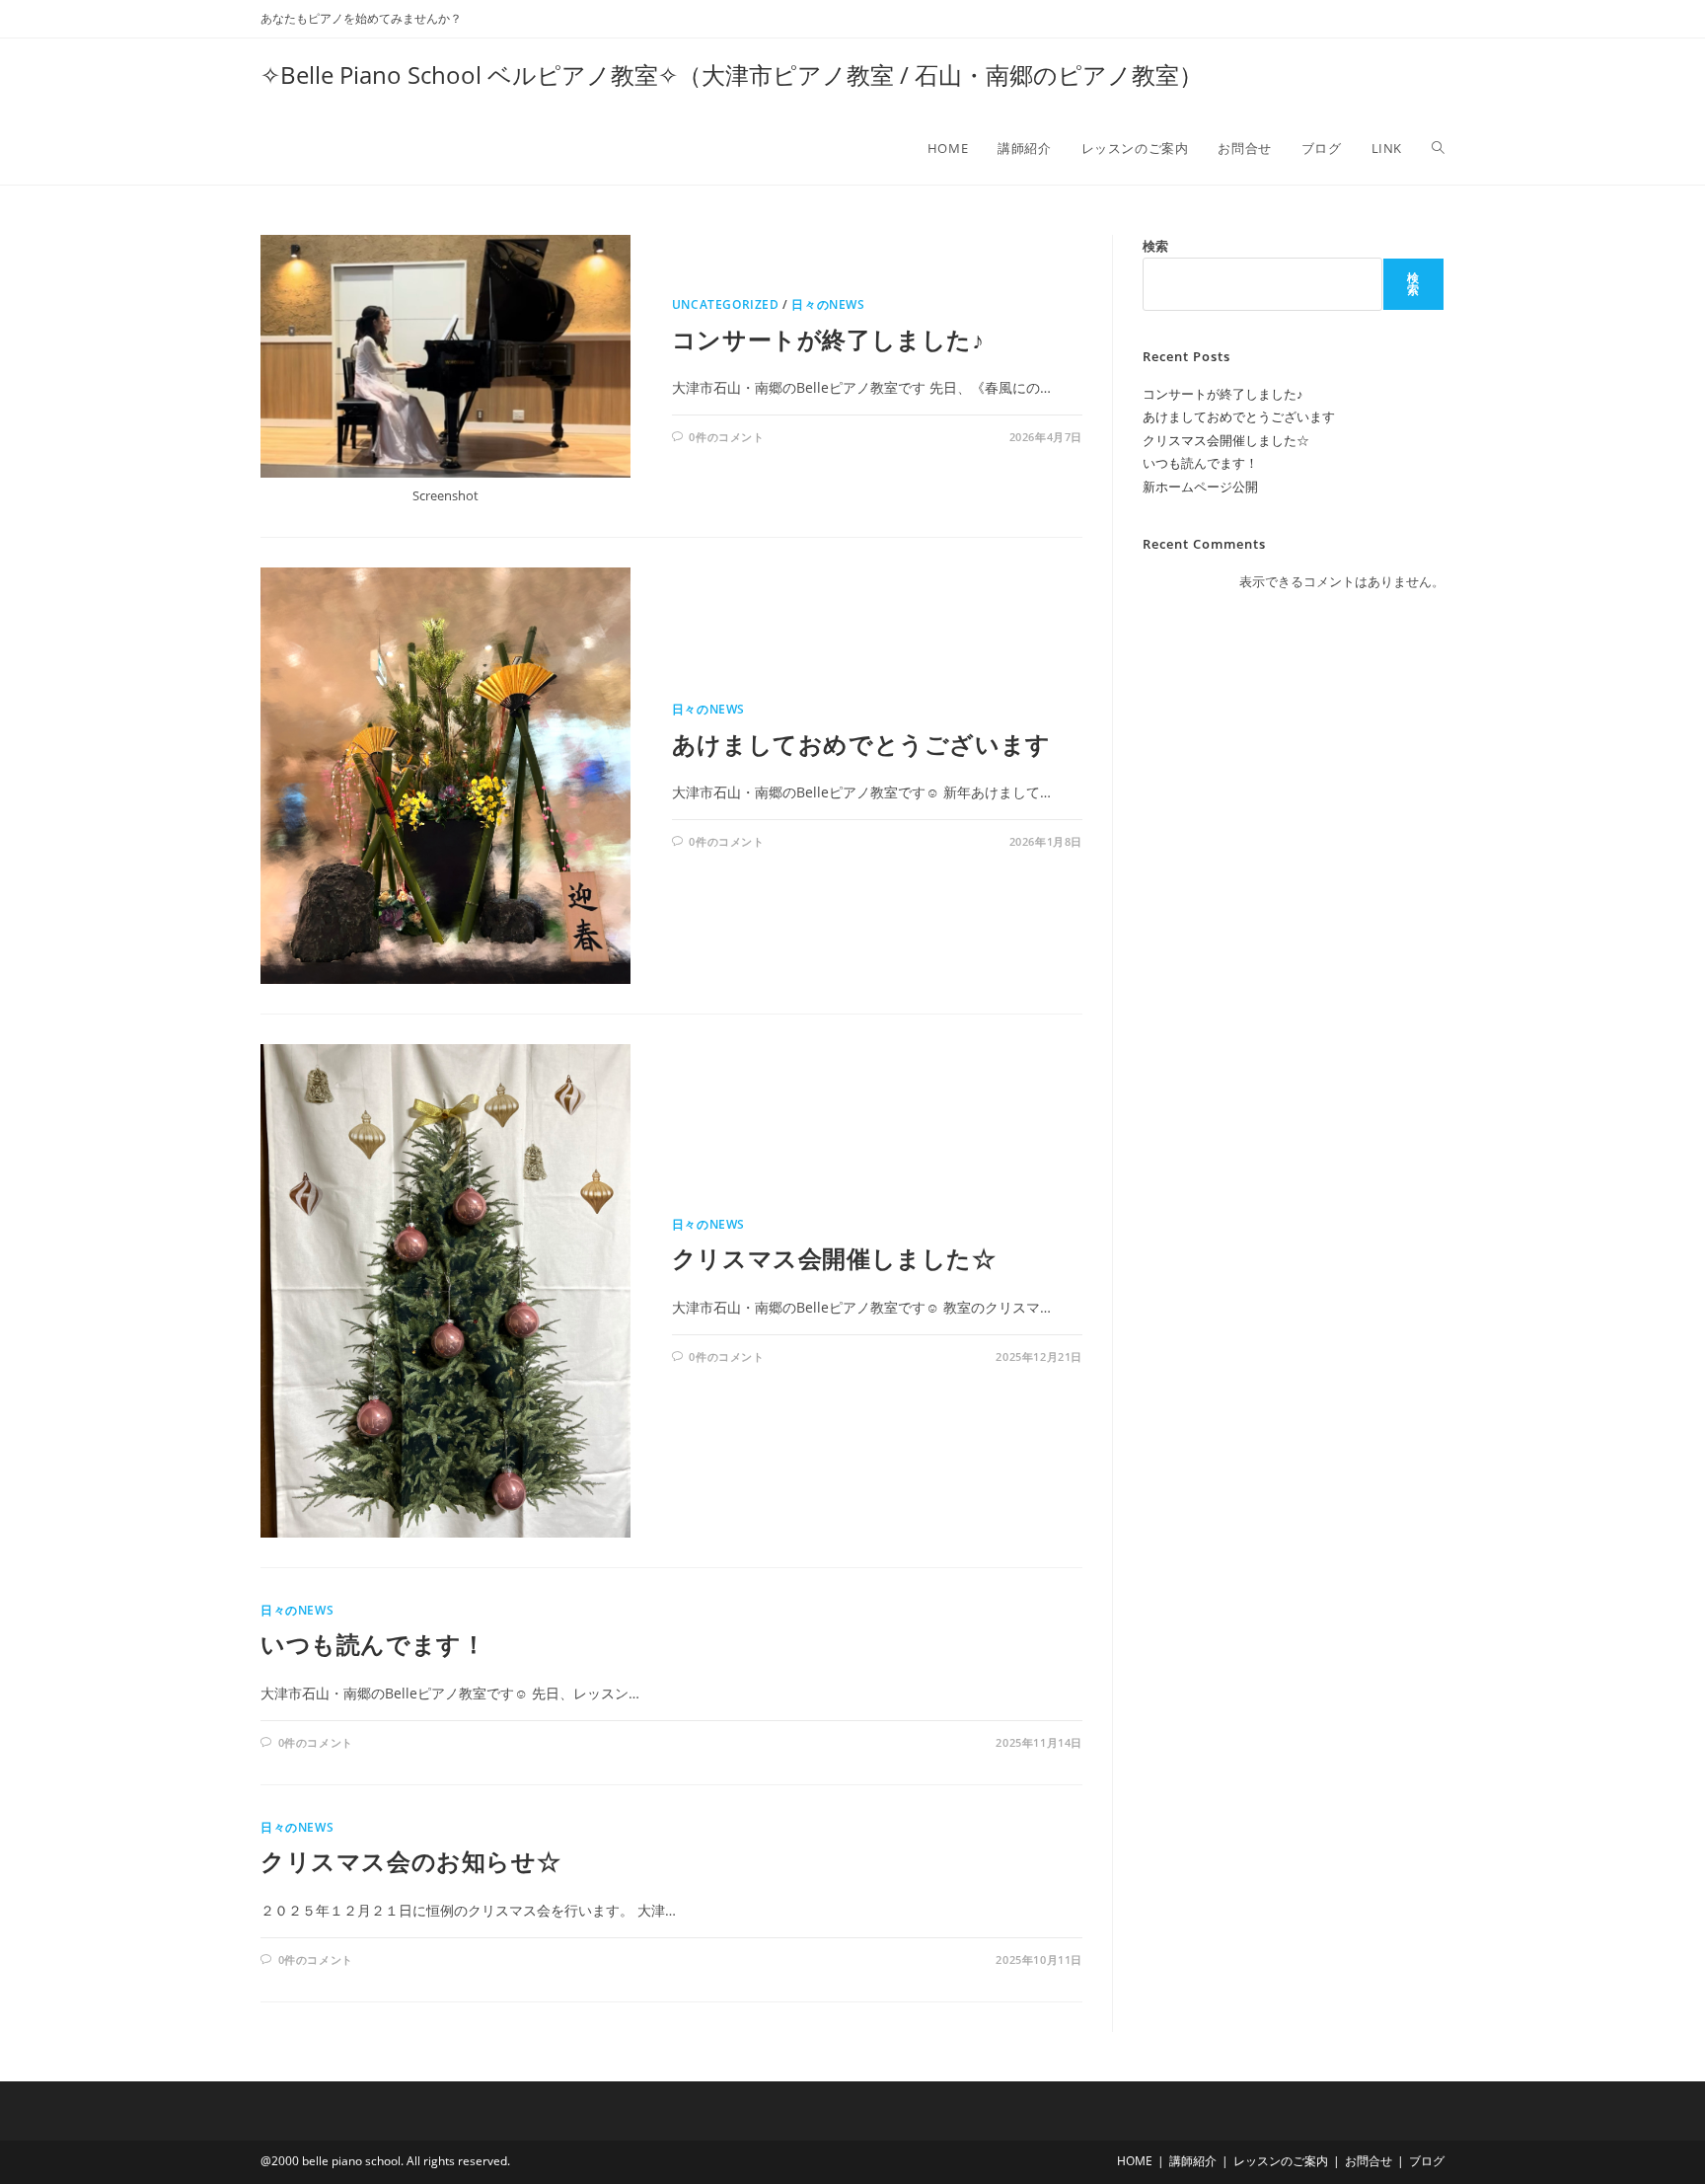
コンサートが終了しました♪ (828, 339)
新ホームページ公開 (1200, 487)
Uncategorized (726, 304)
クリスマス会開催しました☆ (834, 1258)
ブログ (1427, 2161)
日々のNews (828, 304)
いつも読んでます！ (373, 1644)
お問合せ (1369, 2161)
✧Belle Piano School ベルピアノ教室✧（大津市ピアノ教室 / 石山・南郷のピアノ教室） (732, 75)
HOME (1135, 2161)
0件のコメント (726, 437)
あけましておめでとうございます (861, 744)
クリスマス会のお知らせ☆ (410, 1861)
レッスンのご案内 (1281, 2161)
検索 (1155, 246)
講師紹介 (1193, 2161)
